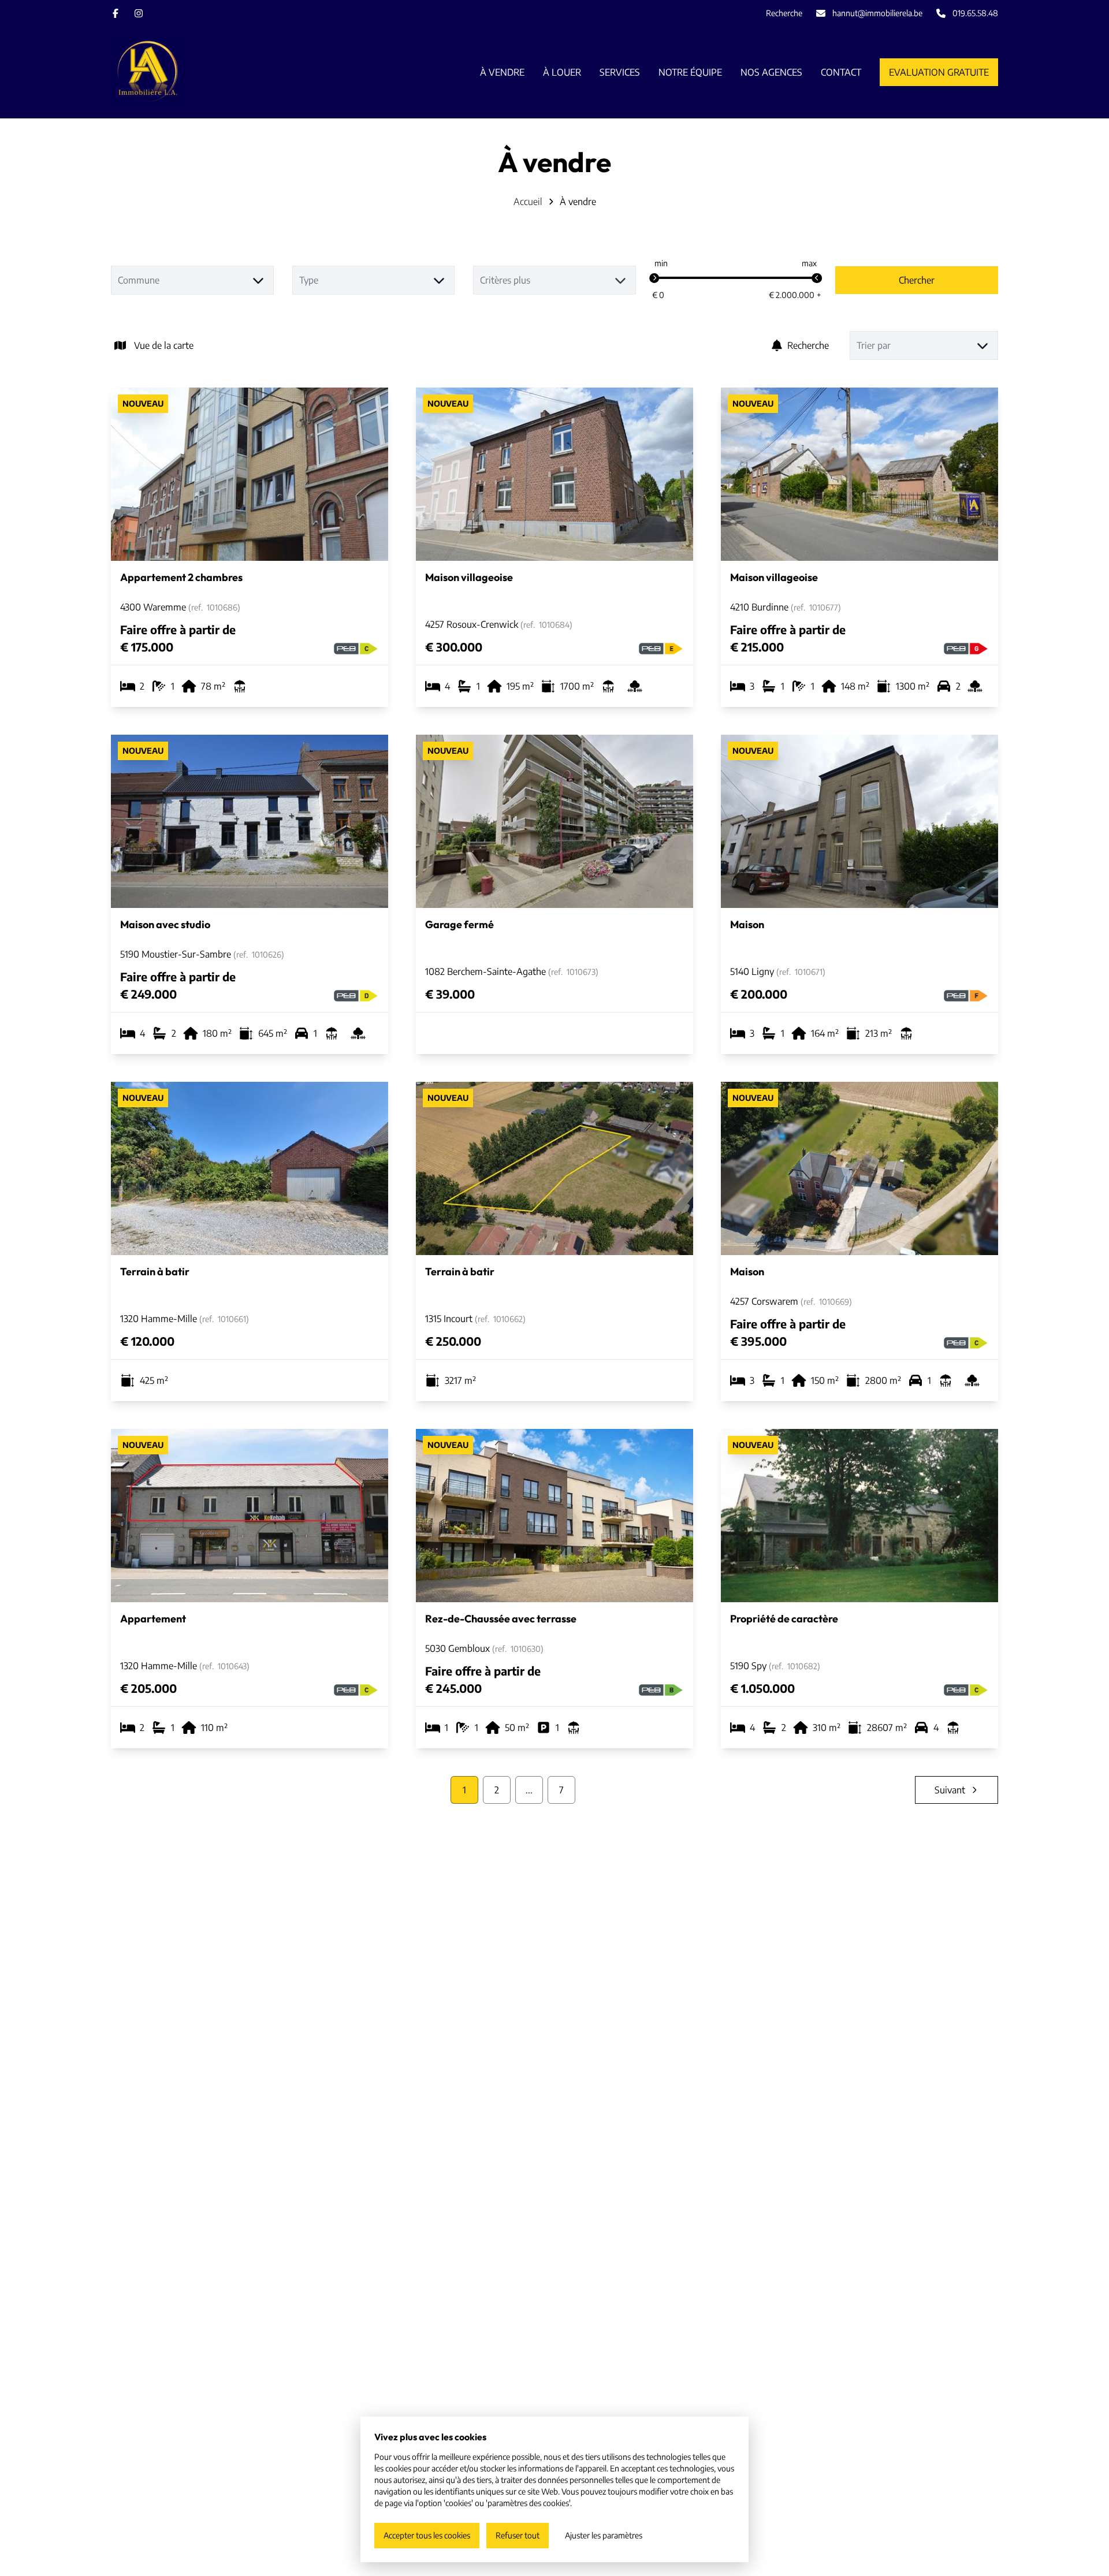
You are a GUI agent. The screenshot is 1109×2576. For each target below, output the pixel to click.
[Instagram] (139, 13)
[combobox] (192, 280)
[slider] (654, 278)
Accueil (528, 202)
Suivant (950, 1790)
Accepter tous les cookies (427, 2535)
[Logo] (185, 72)
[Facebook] (116, 13)
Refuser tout (518, 2535)
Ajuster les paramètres (604, 2535)
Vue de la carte (164, 345)
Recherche (808, 345)
